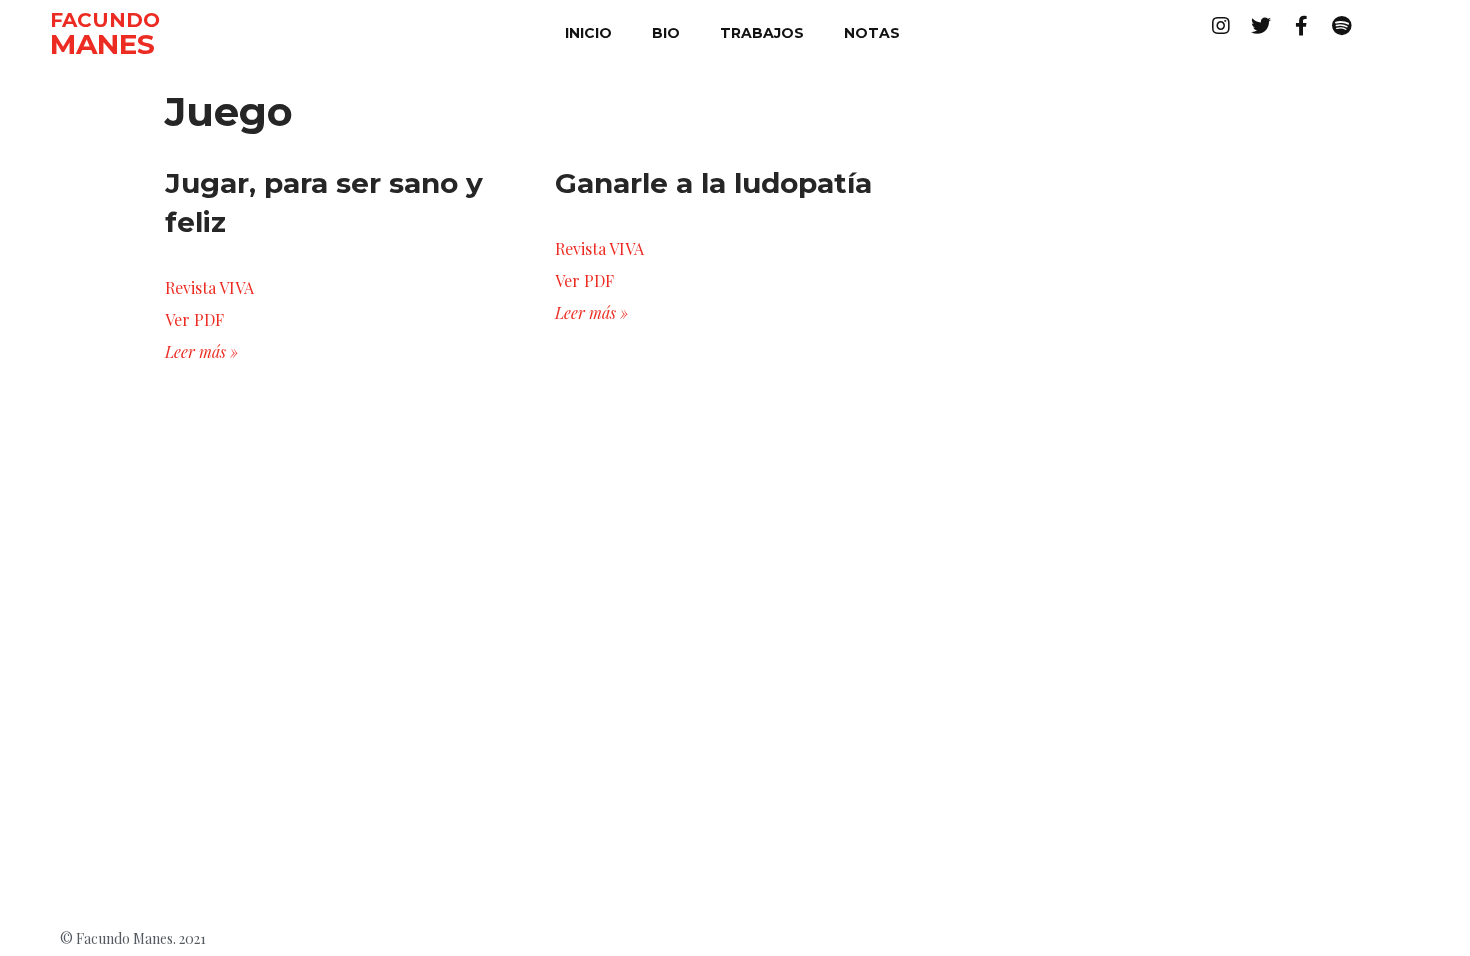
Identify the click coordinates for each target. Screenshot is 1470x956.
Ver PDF (194, 319)
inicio (588, 33)
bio (666, 33)
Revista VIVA (209, 287)
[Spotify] (1341, 26)
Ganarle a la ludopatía (713, 183)
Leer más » (201, 351)
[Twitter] (1261, 26)
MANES (102, 44)
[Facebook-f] (1301, 26)
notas (872, 33)
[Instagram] (1221, 26)
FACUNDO (105, 20)
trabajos (762, 33)
